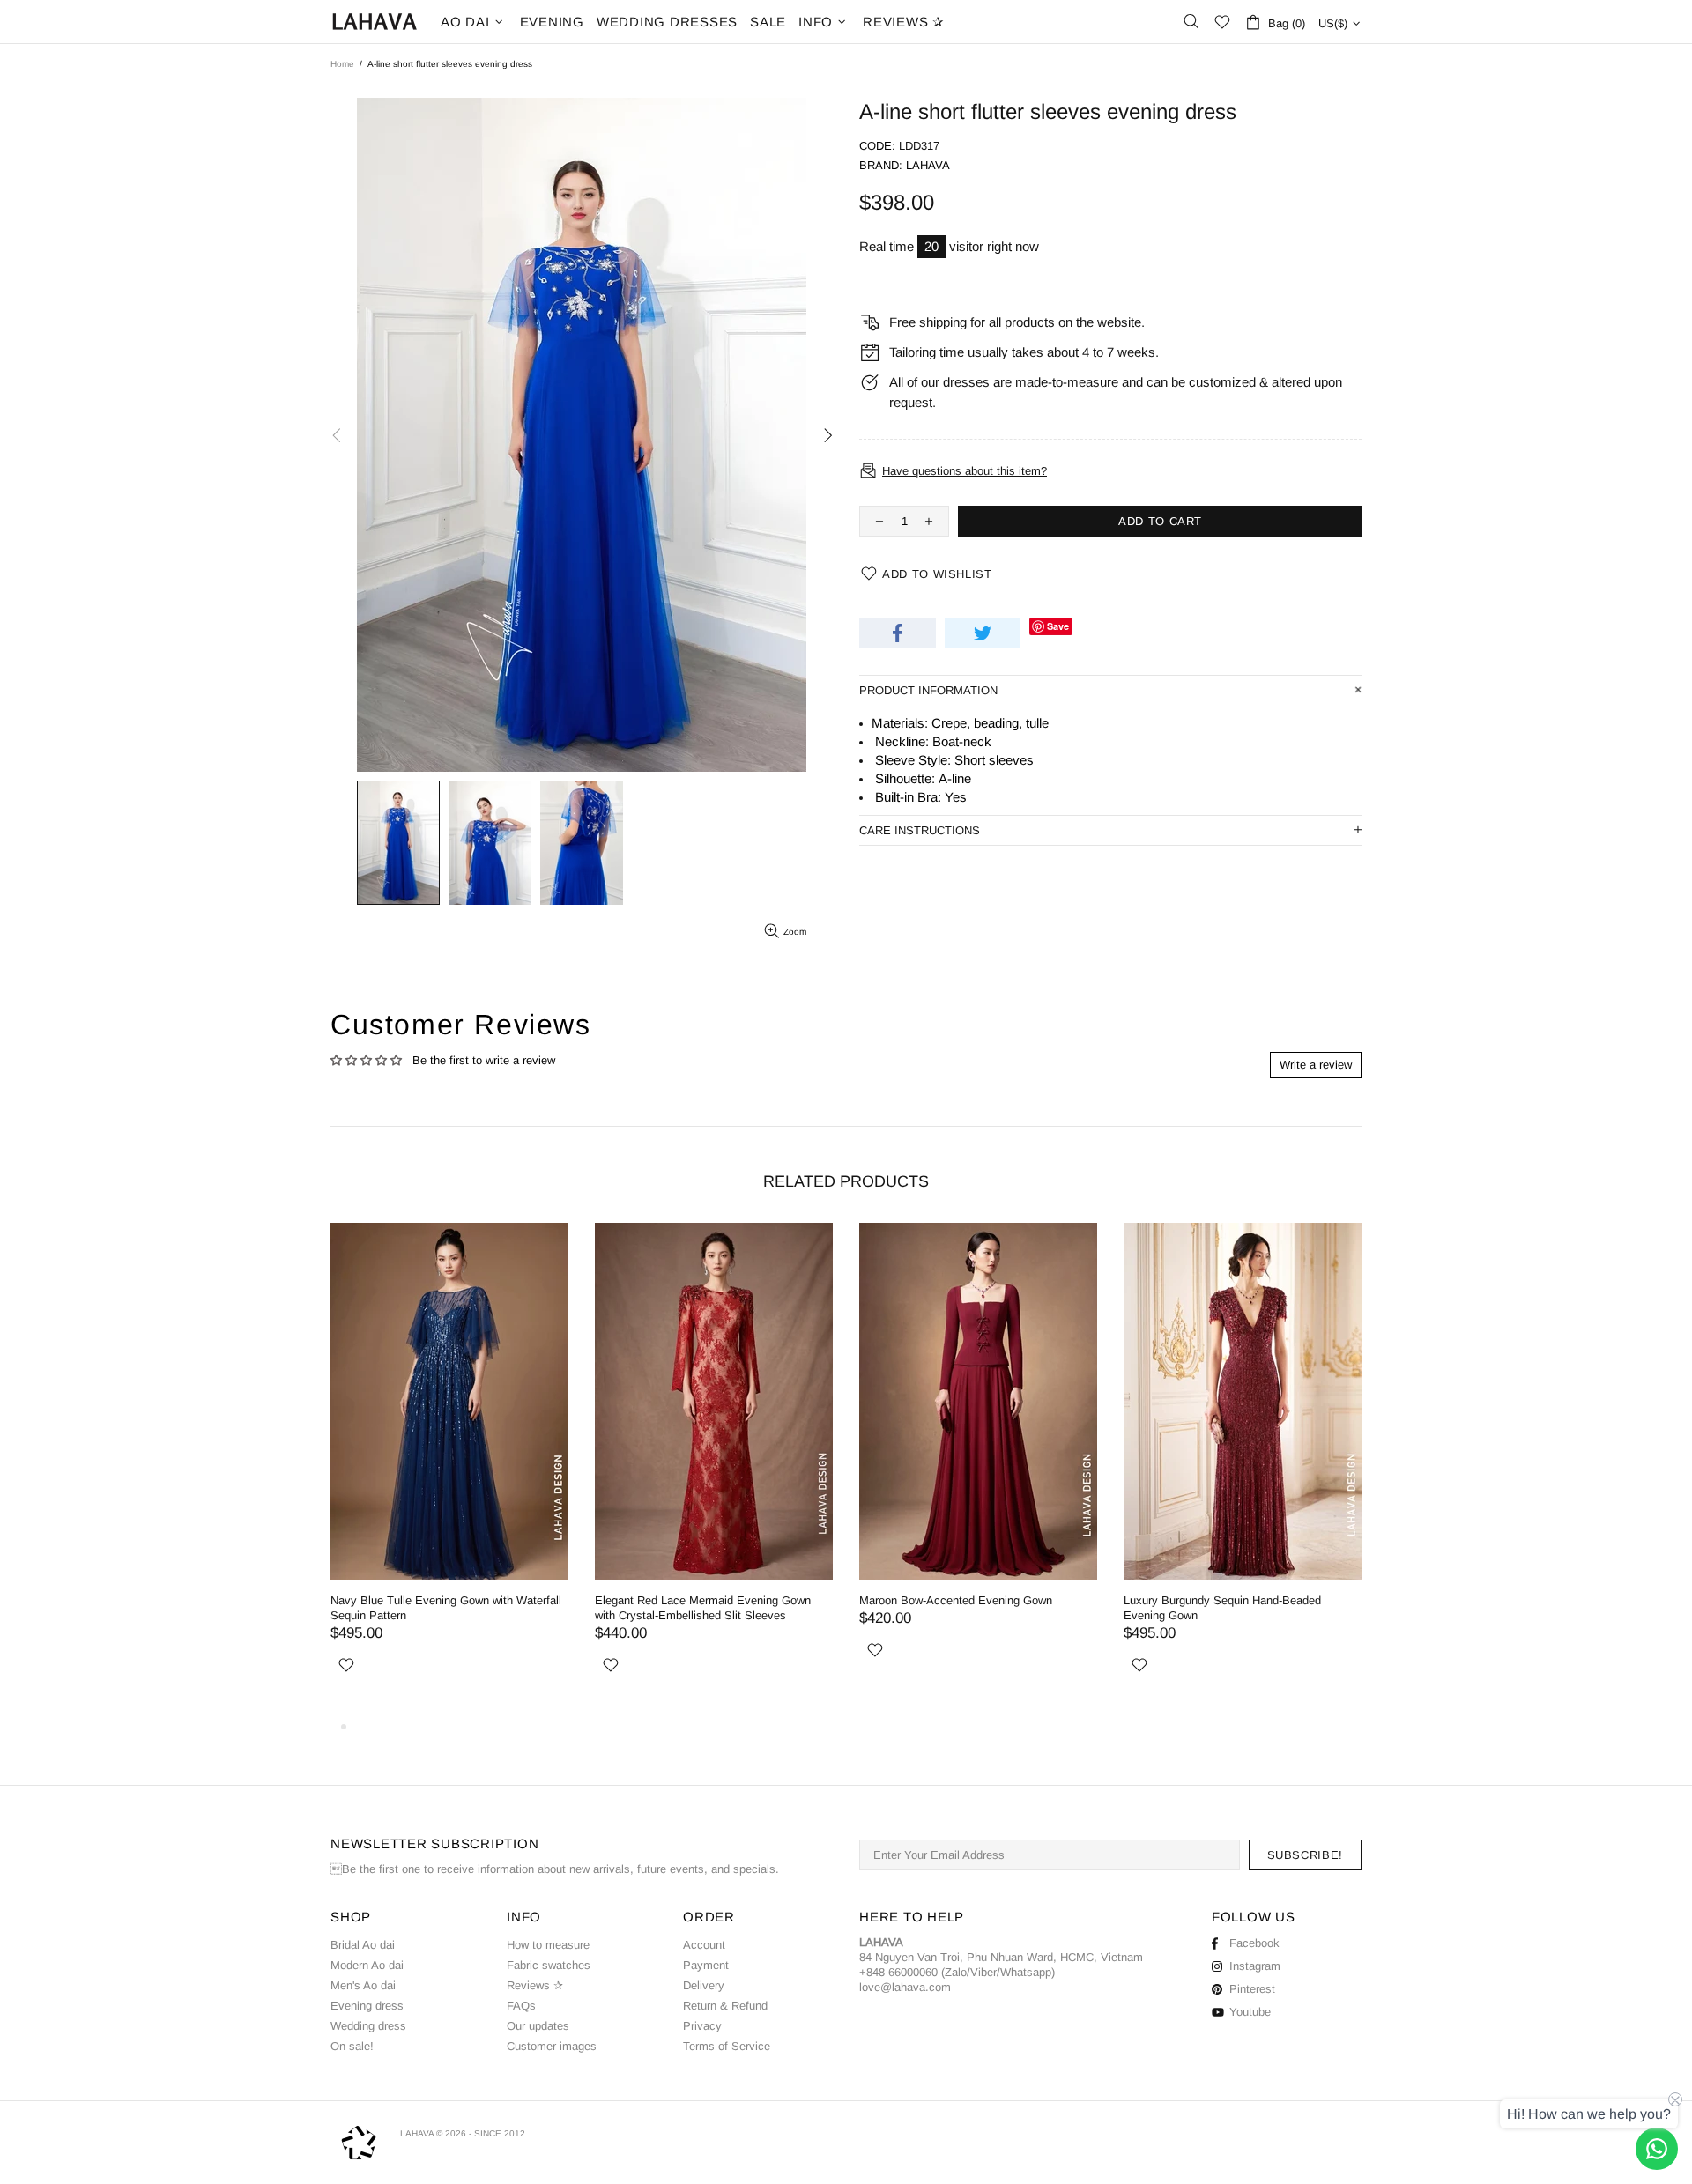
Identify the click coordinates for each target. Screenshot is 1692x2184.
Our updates (538, 2026)
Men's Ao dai (363, 1985)
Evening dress (367, 2006)
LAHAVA (375, 22)
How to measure (548, 1945)
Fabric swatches (549, 1965)
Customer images (552, 2046)
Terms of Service (727, 2046)
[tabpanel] (978, 1470)
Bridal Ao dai (363, 1945)
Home (342, 64)
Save (1058, 626)
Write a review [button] (1316, 1065)
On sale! (352, 2046)
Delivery (704, 1985)
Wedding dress (368, 2026)
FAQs (521, 2006)
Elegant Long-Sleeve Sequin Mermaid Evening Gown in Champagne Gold (978, 1608)
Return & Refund (725, 2006)
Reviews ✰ (535, 1985)
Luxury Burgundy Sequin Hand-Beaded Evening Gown (694, 1608)
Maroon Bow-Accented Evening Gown (427, 1600)
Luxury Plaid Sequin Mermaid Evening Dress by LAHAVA (1238, 1608)
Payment (706, 1965)
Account (704, 1945)
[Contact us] (1657, 2149)
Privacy (702, 2026)
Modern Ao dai (367, 1965)
